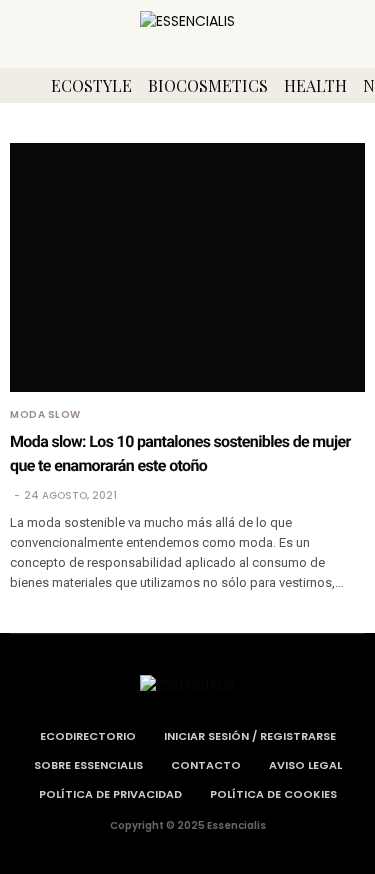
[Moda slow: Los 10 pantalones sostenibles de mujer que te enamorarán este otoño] (187, 267)
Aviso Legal (305, 765)
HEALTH (315, 85)
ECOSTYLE (91, 85)
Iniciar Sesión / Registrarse (250, 736)
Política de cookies (273, 794)
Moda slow (45, 415)
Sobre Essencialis (88, 765)
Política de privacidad (110, 794)
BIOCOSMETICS (208, 85)
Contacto (206, 765)
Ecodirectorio (88, 736)
